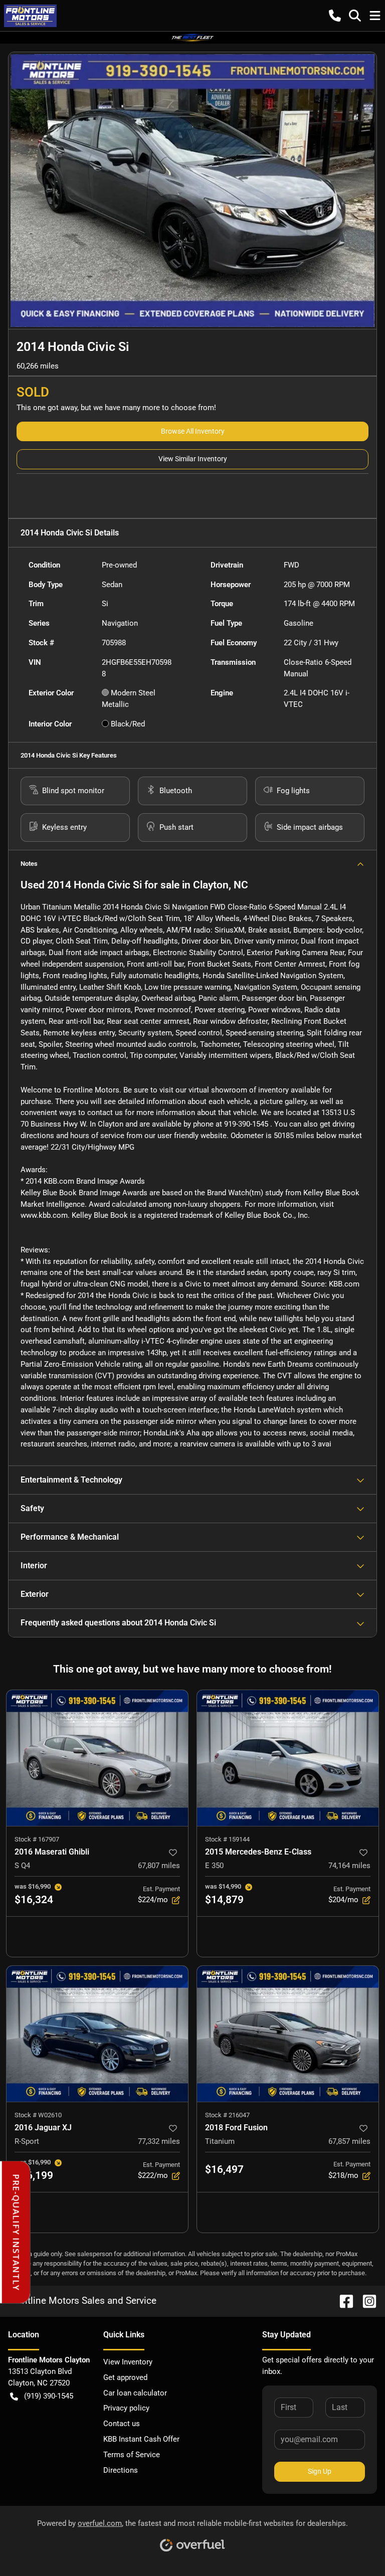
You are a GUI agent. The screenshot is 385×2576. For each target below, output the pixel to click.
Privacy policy (126, 2408)
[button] (335, 16)
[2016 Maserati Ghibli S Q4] (97, 1758)
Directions (121, 2470)
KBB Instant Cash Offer (141, 2439)
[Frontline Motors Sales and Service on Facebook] (342, 2301)
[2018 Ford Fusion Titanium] (288, 2034)
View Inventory (128, 2362)
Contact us (122, 2424)
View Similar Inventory (193, 459)
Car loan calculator (135, 2393)
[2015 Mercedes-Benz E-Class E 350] (288, 1758)
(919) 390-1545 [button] (49, 2396)
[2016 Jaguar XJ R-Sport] (97, 2034)
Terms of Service (132, 2455)
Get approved (125, 2377)
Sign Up (320, 2471)
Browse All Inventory (193, 431)
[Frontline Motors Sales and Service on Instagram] (365, 2301)
